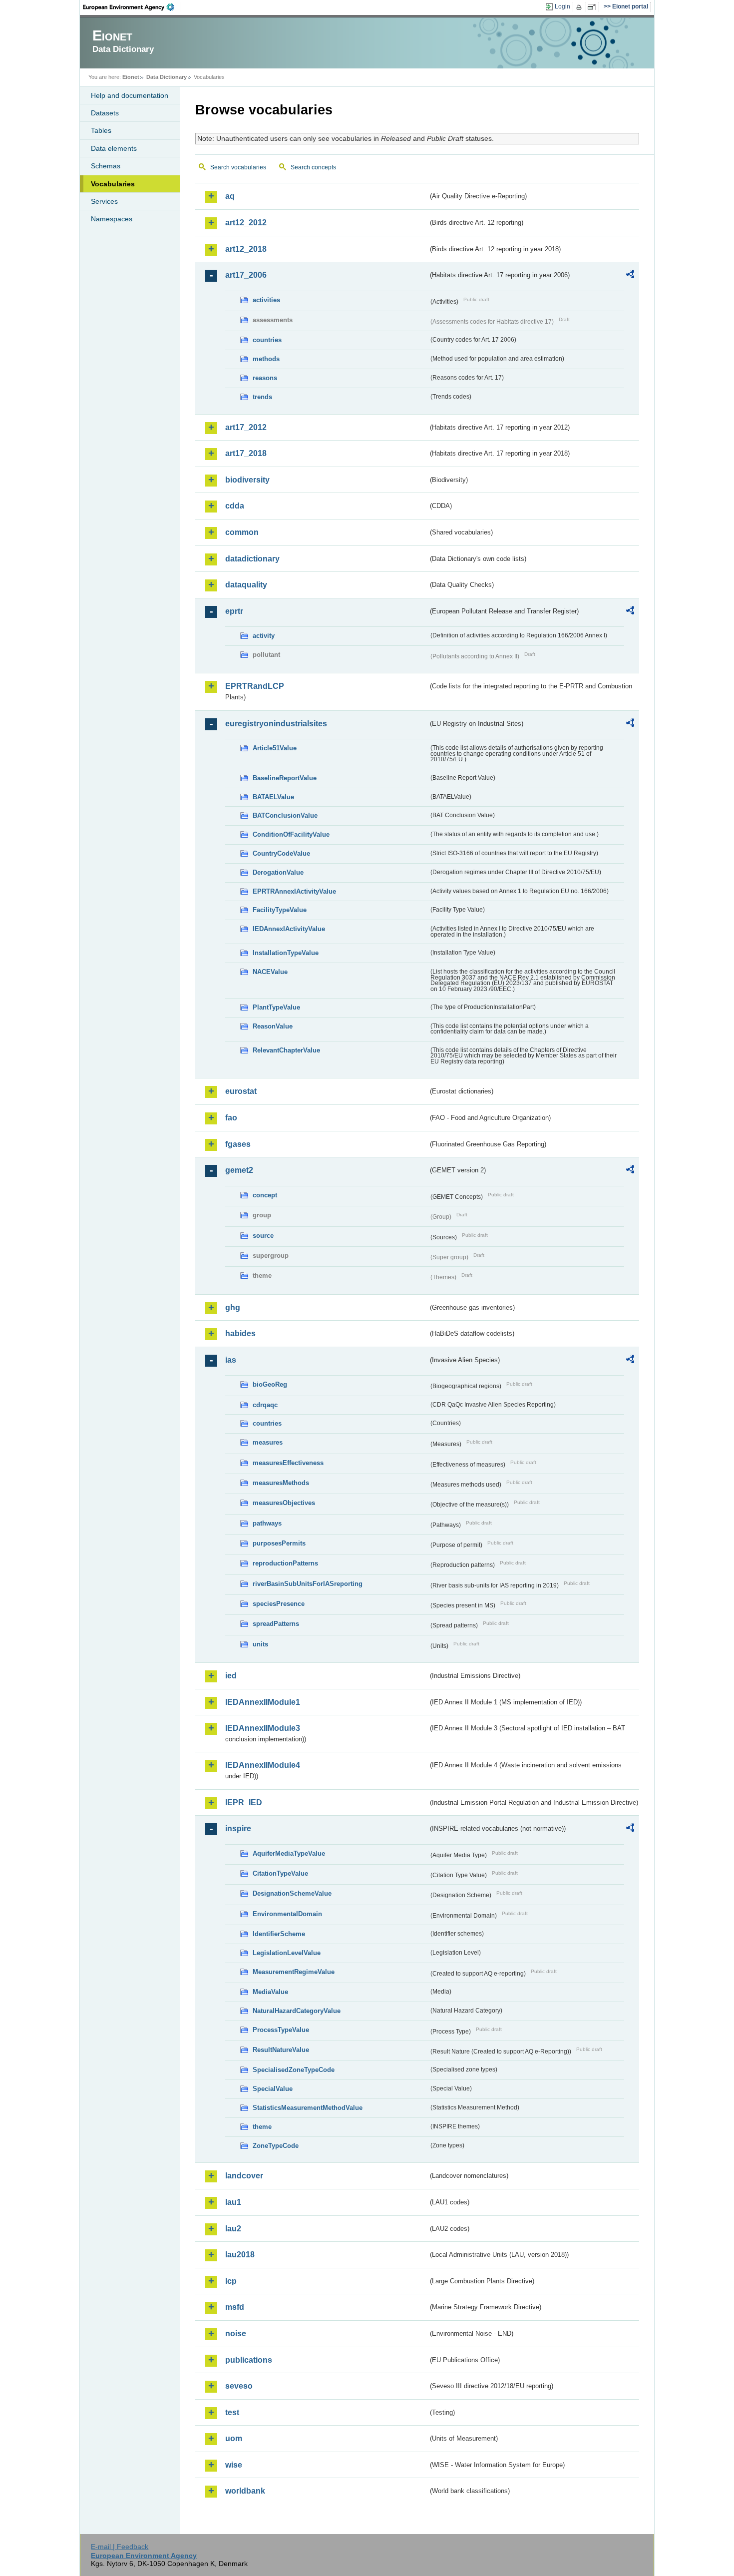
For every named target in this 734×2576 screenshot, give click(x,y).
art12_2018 (246, 249)
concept (265, 1195)
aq (230, 196)
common (242, 532)
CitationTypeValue (280, 1873)
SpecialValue (273, 2089)
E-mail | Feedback (120, 2547)
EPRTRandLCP (255, 686)
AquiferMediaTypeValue (289, 1853)
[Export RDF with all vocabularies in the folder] (630, 276)
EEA (132, 7)
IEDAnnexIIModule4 (263, 1765)
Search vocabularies (238, 167)
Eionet (131, 77)
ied (231, 1676)
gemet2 (239, 1170)
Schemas (106, 166)
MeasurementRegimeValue (294, 1972)
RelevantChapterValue (286, 1050)
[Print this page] (580, 7)
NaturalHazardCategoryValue (297, 2011)
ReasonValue (273, 1026)
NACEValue (270, 972)
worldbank (245, 2491)
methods (266, 359)
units (260, 1644)
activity (264, 636)
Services (104, 201)
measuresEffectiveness (288, 1463)
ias (231, 1360)
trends (262, 397)
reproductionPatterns (285, 1563)
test (232, 2412)
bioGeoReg (270, 1384)
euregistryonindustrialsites (276, 724)
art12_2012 (246, 223)
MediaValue (270, 1992)
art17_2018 (246, 453)
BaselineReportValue (285, 778)
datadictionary (252, 559)
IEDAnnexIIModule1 (263, 1702)
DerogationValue (278, 872)
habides (240, 1333)
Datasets (105, 113)
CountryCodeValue (281, 853)
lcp (231, 2281)
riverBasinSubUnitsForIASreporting (308, 1584)
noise (236, 2333)
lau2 (233, 2229)
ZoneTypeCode (276, 2146)
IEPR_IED (244, 1803)
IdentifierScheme (279, 1934)
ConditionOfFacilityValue (291, 834)
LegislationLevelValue (287, 1953)
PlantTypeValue (276, 1007)
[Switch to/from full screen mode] (593, 7)
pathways (267, 1523)
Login (562, 6)
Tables (101, 130)
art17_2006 (246, 275)
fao (231, 1118)
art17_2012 (246, 427)
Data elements (114, 148)
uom (234, 2438)
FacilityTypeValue (280, 910)
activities (266, 300)
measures (268, 1442)
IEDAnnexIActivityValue (289, 929)
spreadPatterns (276, 1624)
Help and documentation (130, 95)
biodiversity (247, 480)
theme (262, 2127)
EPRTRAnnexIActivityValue (294, 891)
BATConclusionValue (285, 815)
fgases (238, 1144)
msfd (235, 2307)
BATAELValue (273, 797)
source (263, 1236)
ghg (233, 1307)
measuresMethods (281, 1483)
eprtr (234, 611)
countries (267, 340)
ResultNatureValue (281, 2050)
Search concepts (313, 167)
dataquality (246, 585)
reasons (265, 378)
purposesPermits (279, 1543)
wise (234, 2465)
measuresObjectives (284, 1503)
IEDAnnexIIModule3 (263, 1728)
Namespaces (112, 219)
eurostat (241, 1091)
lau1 (233, 2202)
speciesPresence (279, 1604)
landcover (244, 2176)
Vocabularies (113, 184)
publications (249, 2360)
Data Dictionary (167, 77)
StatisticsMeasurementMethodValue (308, 2108)
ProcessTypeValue (281, 2030)
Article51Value (275, 748)
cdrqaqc (265, 1405)
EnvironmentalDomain (287, 1914)
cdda (235, 506)
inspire (238, 1828)
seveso (239, 2386)
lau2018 (240, 2255)
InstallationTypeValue (286, 953)
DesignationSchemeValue (292, 1893)
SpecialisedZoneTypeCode (294, 2070)
